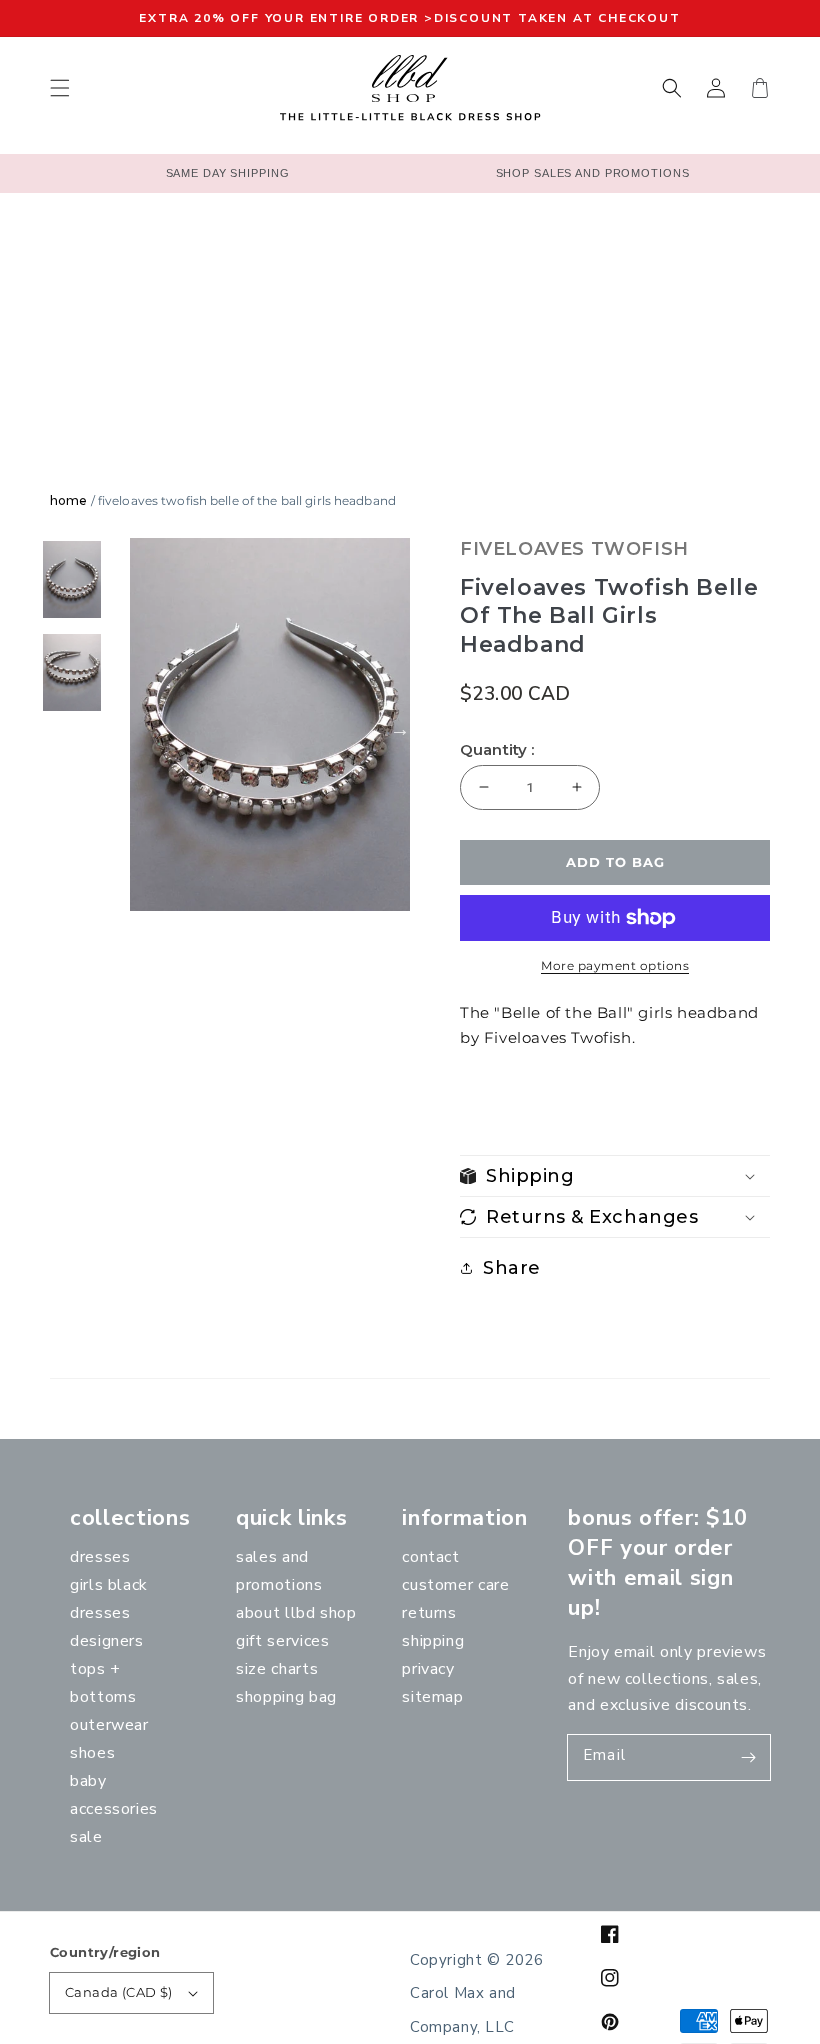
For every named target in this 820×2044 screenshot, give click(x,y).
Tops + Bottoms (103, 1683)
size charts (277, 1669)
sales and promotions (279, 1571)
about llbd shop (296, 1613)
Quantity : (497, 750)
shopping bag (286, 1697)
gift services (282, 1641)
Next (400, 729)
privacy (428, 1669)
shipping (433, 1641)
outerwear (109, 1725)
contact (430, 1557)
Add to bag (615, 862)
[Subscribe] (748, 1757)
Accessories (114, 1809)
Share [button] (512, 1268)
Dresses (100, 1557)
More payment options (615, 965)
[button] (60, 88)
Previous (110, 729)
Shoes (92, 1753)
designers (107, 1641)
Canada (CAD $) (119, 1992)
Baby (88, 1781)
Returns (429, 1613)
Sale (86, 1837)
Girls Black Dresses (109, 1599)
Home (68, 500)
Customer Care (455, 1585)
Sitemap (432, 1697)
